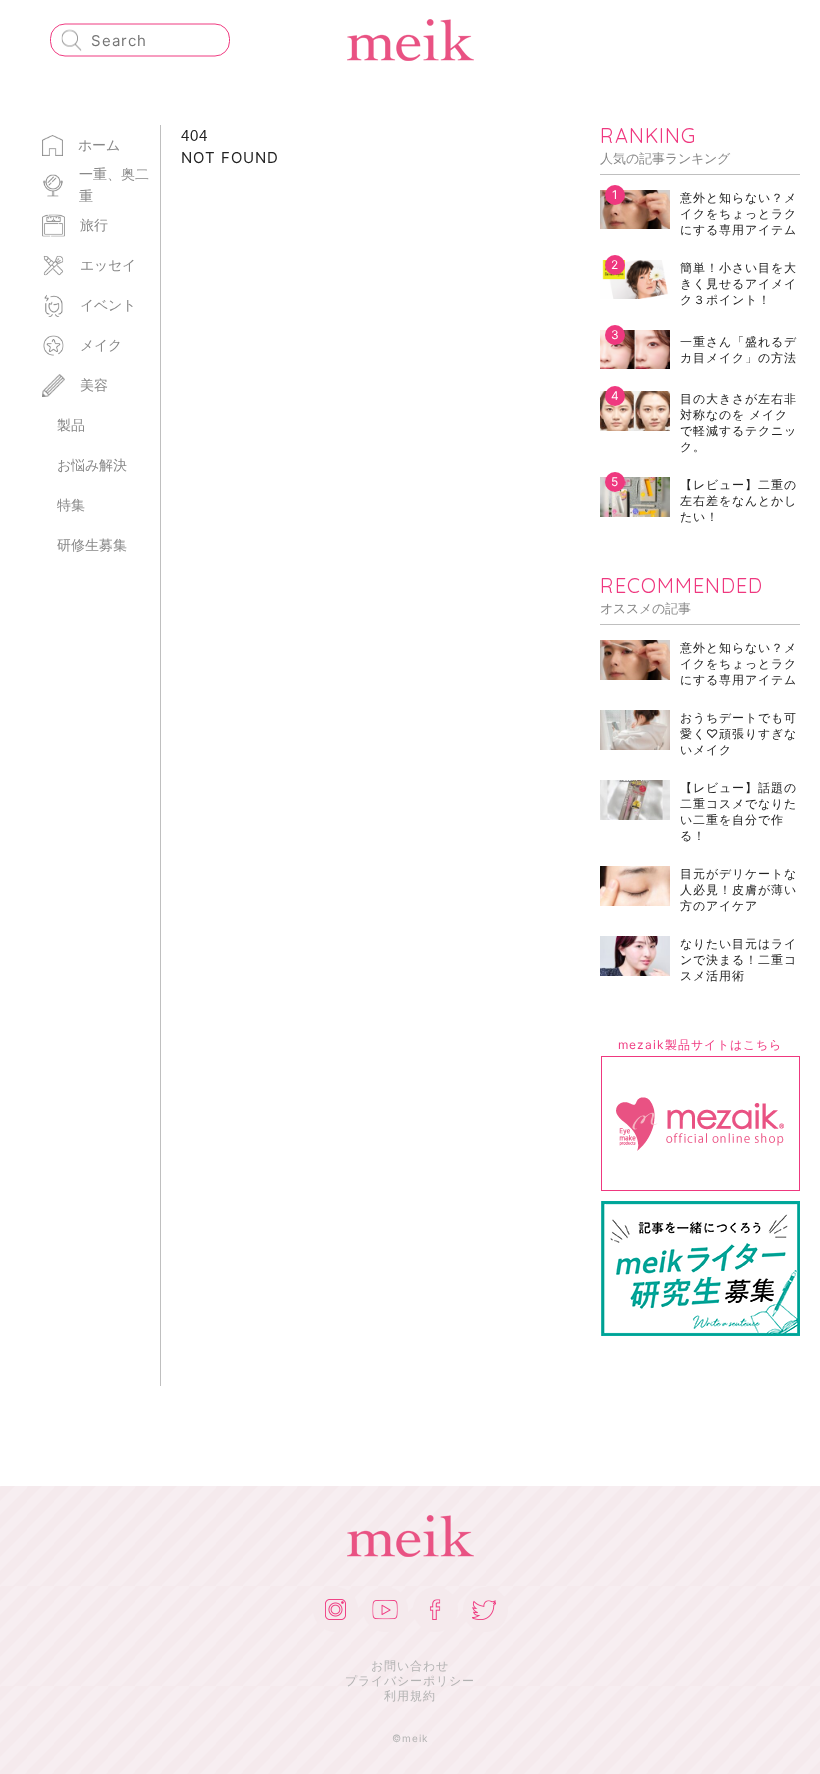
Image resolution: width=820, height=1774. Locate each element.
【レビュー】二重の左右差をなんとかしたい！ (738, 500)
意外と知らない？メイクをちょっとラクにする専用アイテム (738, 213)
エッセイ (108, 264)
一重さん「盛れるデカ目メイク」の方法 (738, 349)
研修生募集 (92, 544)
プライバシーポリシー (410, 1680)
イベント (108, 304)
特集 (71, 504)
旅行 (94, 224)
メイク (101, 344)
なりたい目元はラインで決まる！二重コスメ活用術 (738, 959)
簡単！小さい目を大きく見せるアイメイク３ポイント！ (738, 283)
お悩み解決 (92, 464)
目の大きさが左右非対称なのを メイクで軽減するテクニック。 (738, 422)
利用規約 (410, 1695)
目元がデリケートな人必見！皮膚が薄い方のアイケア (738, 889)
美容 (94, 384)
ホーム (99, 144)
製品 (71, 424)
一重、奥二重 (114, 184)
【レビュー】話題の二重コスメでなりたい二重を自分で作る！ (738, 811)
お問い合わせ (410, 1665)
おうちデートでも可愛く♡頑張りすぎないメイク (738, 733)
